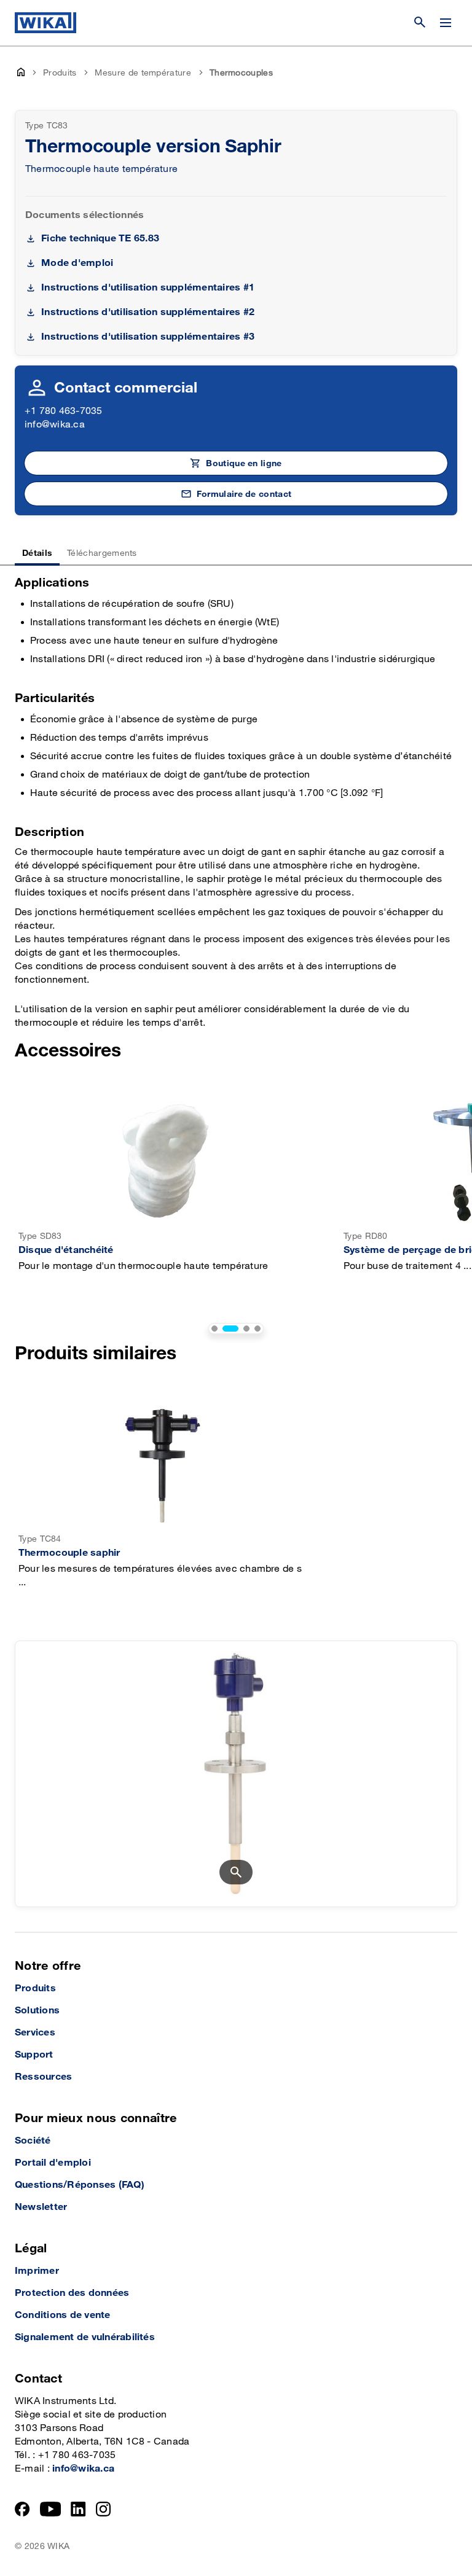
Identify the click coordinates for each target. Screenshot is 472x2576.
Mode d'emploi (77, 263)
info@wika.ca (55, 425)
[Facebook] (22, 2509)
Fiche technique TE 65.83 (100, 239)
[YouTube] (51, 2509)
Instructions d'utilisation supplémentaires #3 (148, 337)
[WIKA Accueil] (45, 23)
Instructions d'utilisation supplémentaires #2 (148, 312)
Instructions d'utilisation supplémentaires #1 (148, 288)
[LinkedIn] (78, 2509)
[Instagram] (103, 2509)
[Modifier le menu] (446, 23)
